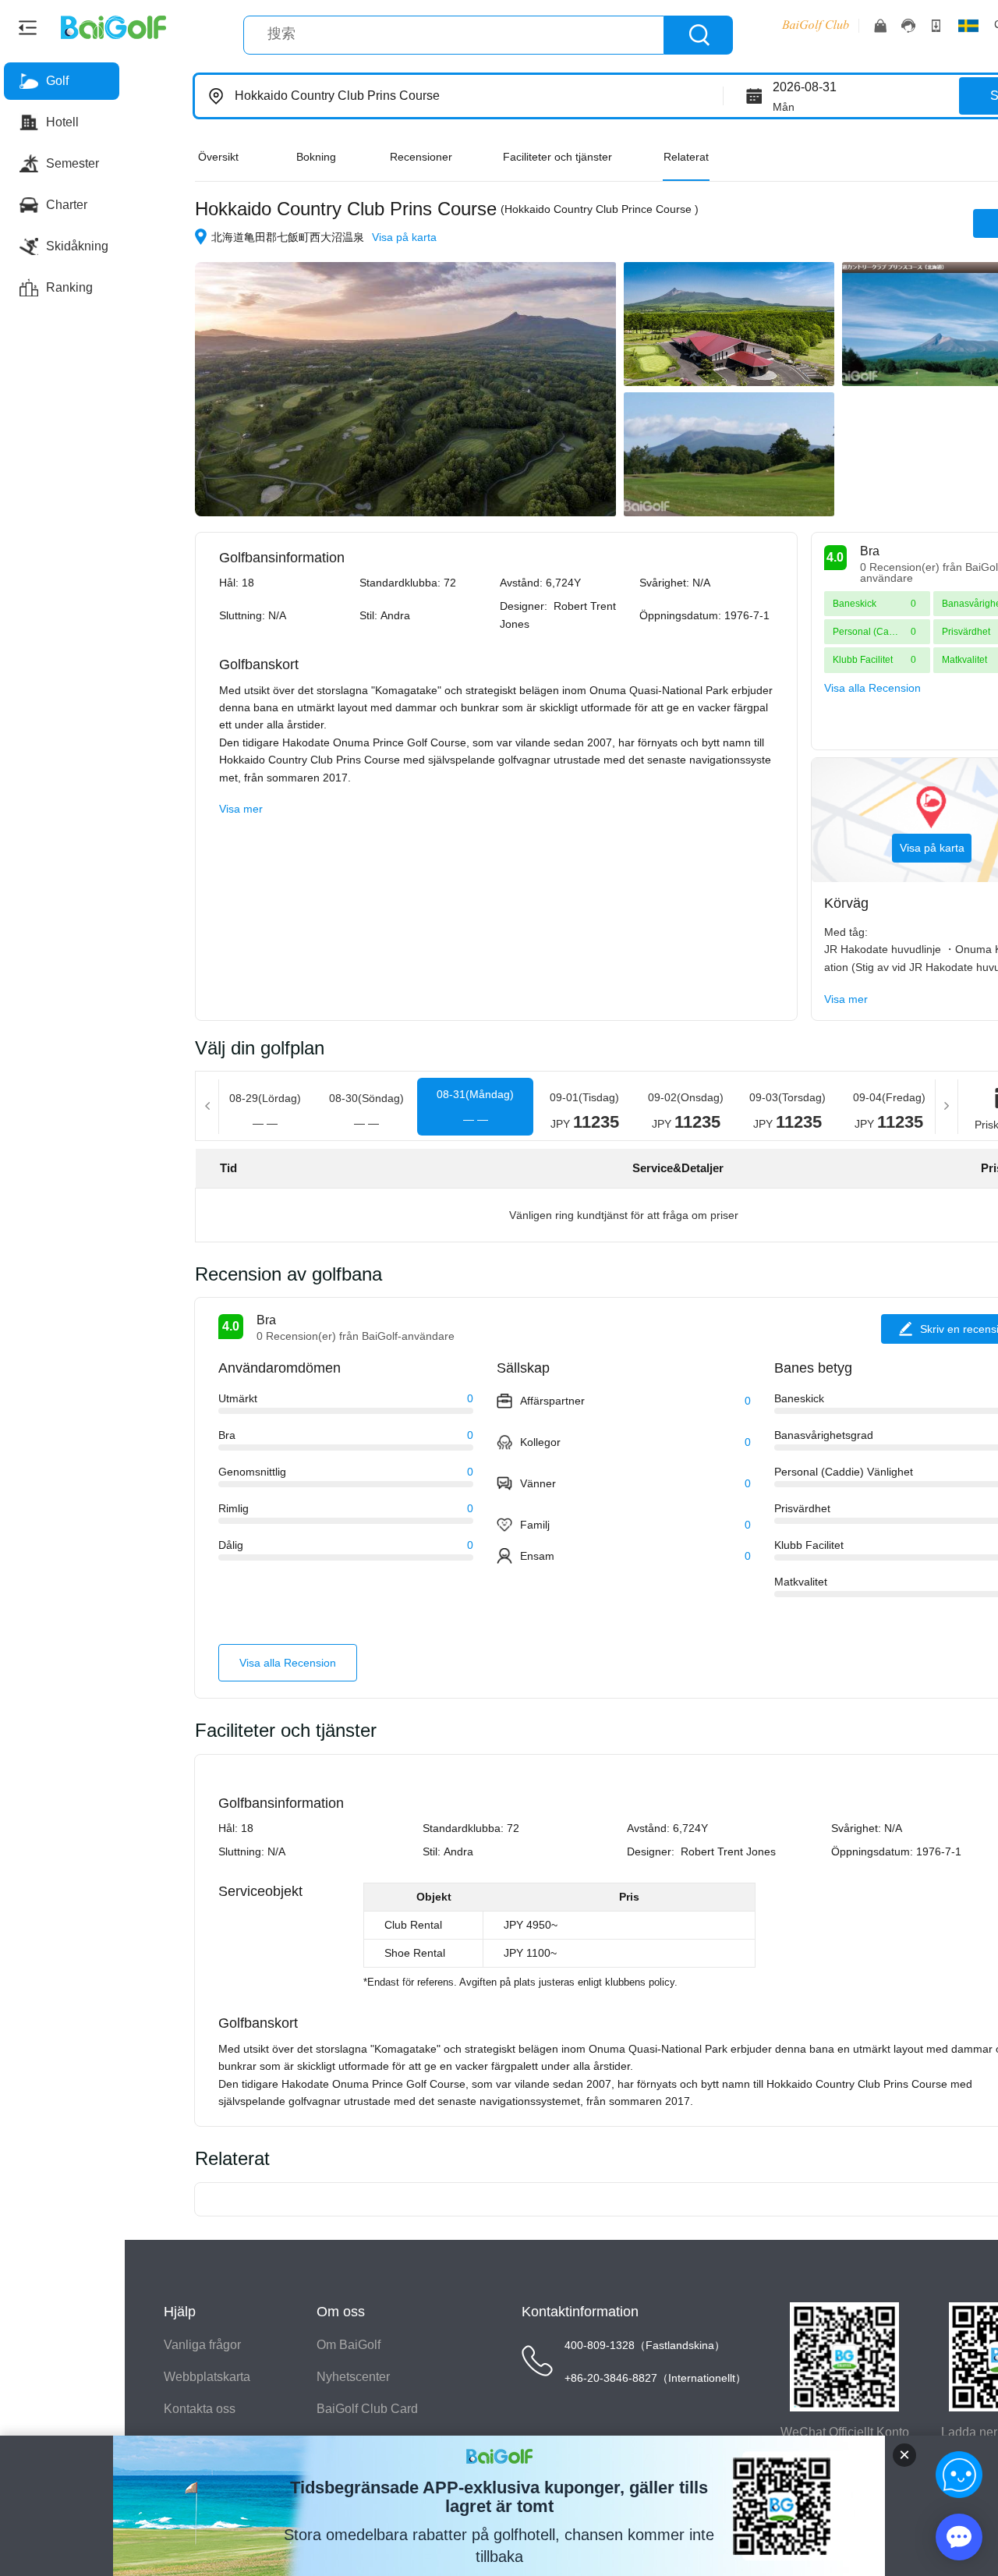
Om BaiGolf (349, 2345)
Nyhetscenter (353, 2377)
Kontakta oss (200, 2409)
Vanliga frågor (202, 2345)
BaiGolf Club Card (367, 2409)
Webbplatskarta (207, 2377)
